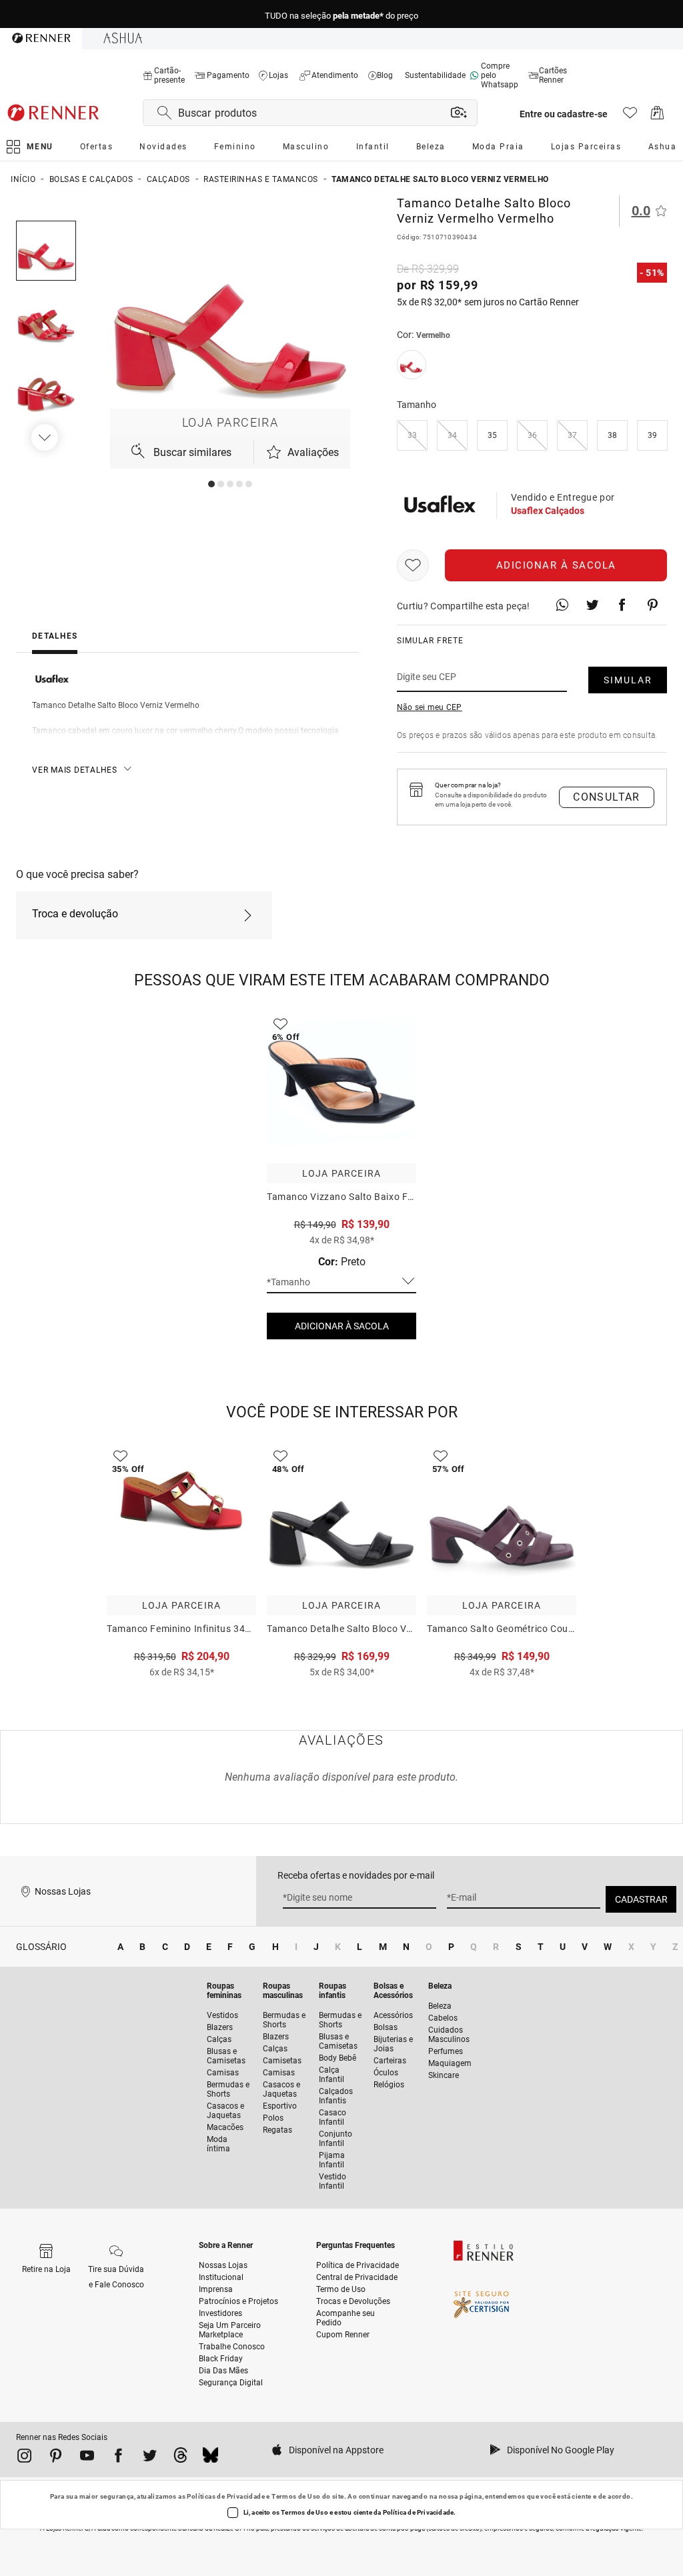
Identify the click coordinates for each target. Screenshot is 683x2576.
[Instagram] (24, 2458)
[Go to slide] (211, 484)
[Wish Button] (413, 565)
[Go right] (46, 437)
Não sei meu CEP (430, 707)
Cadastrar (641, 1899)
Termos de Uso (296, 2496)
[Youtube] (87, 2458)
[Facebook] (118, 2458)
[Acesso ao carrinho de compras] (657, 116)
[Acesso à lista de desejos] (630, 116)
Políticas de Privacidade (226, 2496)
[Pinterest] (56, 2458)
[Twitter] (150, 2458)
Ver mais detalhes (75, 770)
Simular (628, 680)
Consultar (607, 797)
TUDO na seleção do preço (341, 14)
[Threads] (180, 2458)
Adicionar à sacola (556, 565)
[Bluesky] (210, 2458)
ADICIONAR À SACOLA (342, 1326)
